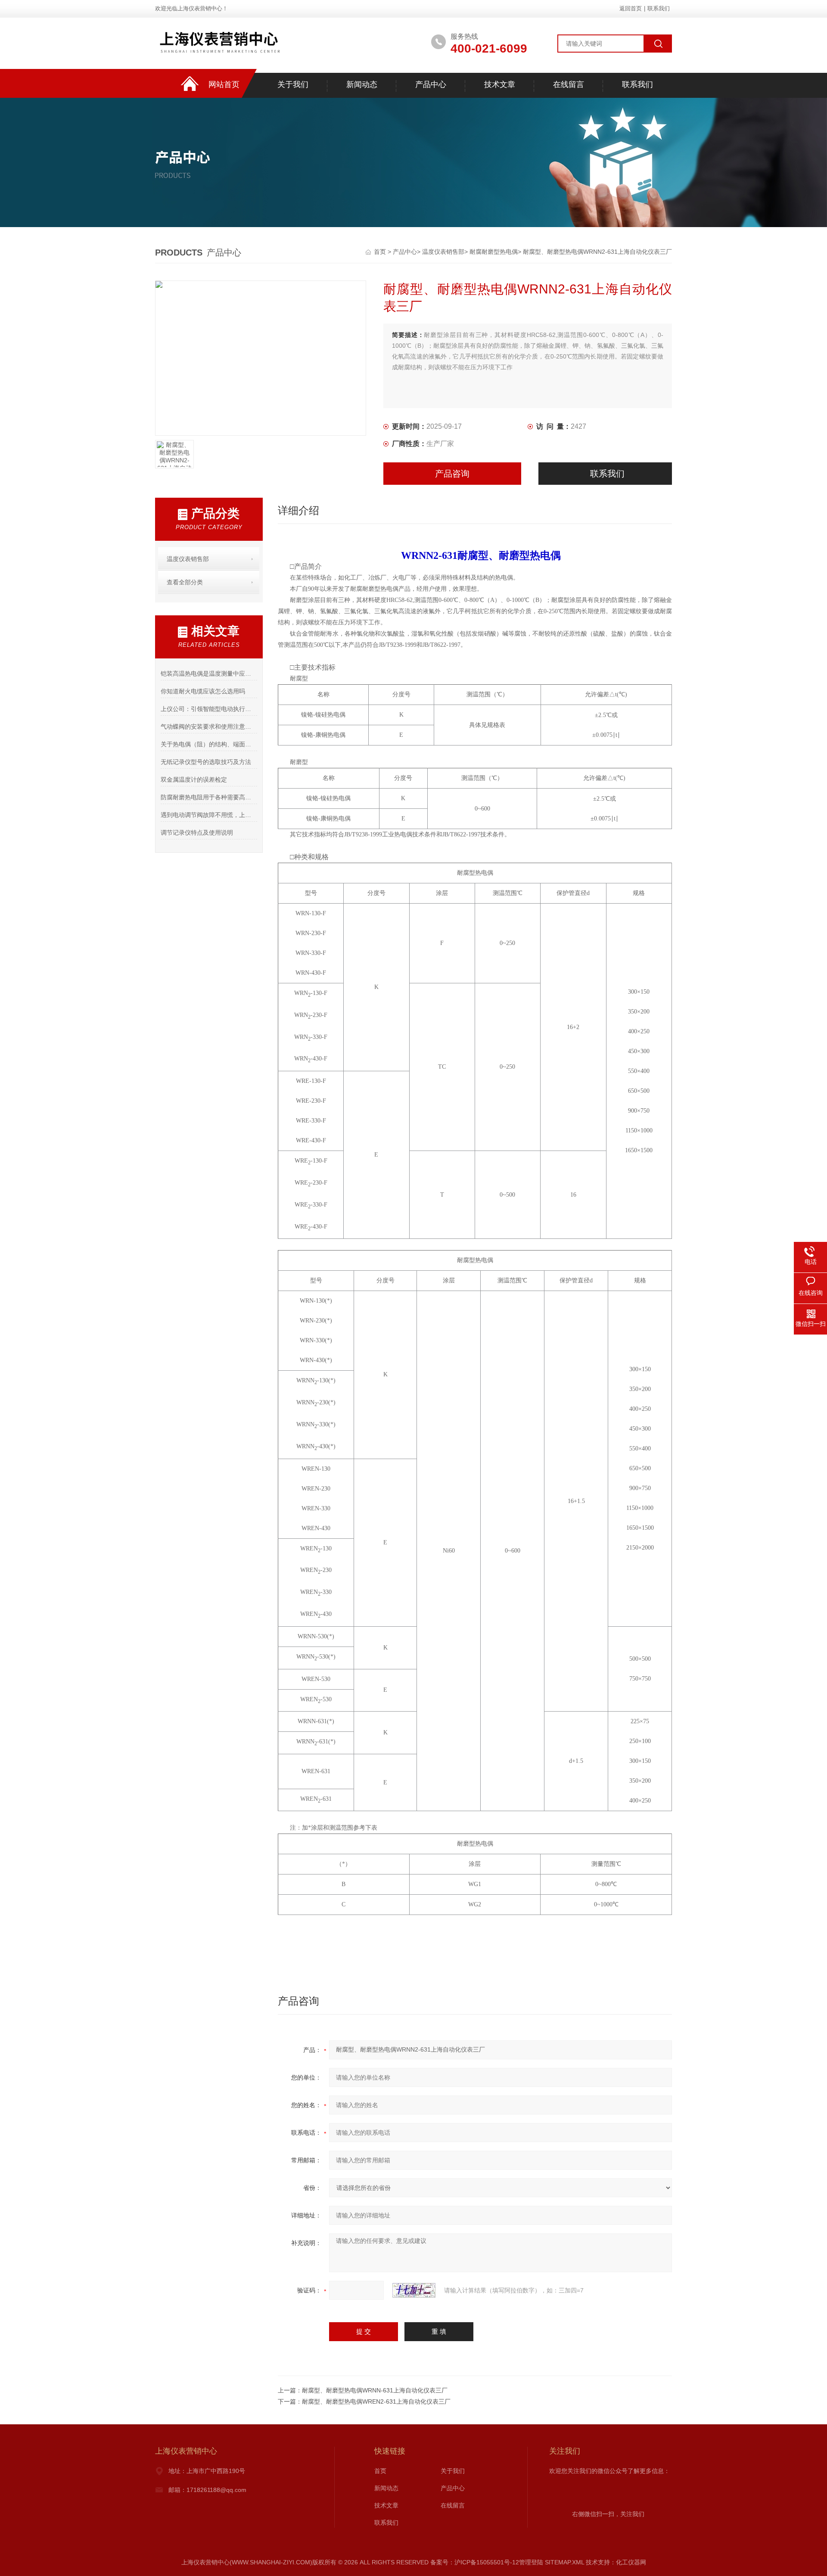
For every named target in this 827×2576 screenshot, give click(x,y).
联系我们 (659, 8)
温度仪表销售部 (443, 252)
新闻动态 (362, 84)
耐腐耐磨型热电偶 (494, 252)
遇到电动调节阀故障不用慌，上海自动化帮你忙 (209, 815)
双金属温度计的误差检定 (194, 780)
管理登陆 (531, 2562)
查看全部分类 (185, 582)
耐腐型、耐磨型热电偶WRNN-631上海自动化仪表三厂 (375, 2390)
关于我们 (293, 84)
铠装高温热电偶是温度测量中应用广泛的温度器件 (209, 674)
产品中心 (431, 84)
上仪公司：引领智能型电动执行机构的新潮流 (209, 709)
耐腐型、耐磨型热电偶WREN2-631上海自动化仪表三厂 (376, 2401)
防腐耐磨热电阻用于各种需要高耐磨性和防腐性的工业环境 (209, 797)
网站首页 (224, 84)
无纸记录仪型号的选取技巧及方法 (206, 762)
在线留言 (569, 84)
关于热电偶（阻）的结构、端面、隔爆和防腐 (209, 744)
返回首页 (631, 8)
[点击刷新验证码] (414, 2290)
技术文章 (500, 84)
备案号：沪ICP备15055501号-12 (475, 2562)
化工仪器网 (631, 2562)
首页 (381, 252)
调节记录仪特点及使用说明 (197, 833)
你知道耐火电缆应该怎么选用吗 (203, 691)
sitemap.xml (564, 2562)
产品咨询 (452, 474)
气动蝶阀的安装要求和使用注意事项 (209, 727)
